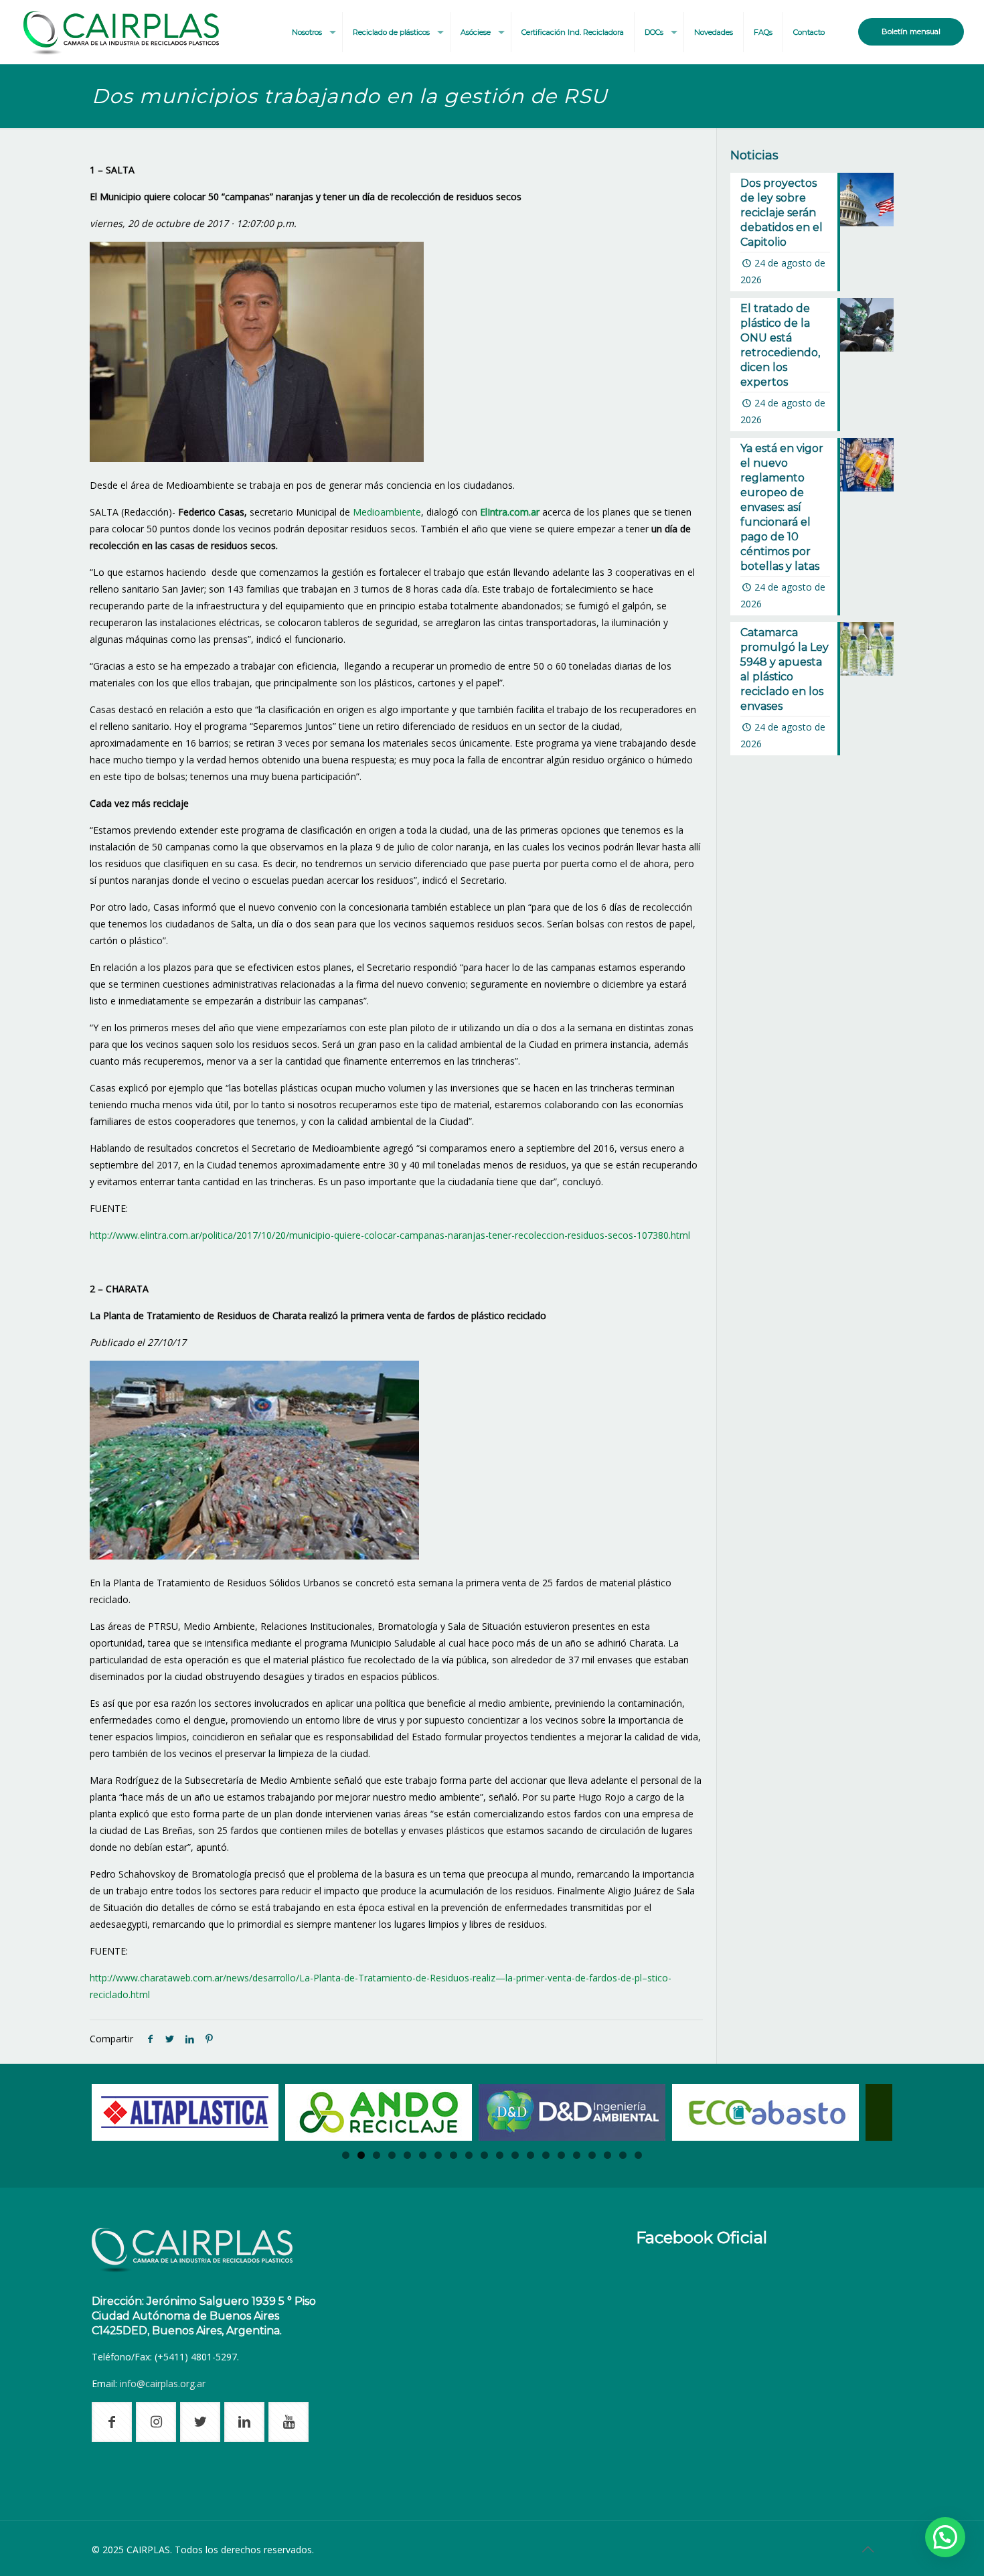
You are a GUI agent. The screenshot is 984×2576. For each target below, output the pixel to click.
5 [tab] (407, 2155)
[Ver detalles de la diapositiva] (185, 2112)
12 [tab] (515, 2155)
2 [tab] (361, 2155)
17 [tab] (592, 2155)
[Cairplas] (121, 32)
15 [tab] (561, 2155)
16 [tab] (577, 2155)
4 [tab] (392, 2155)
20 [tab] (638, 2155)
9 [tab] (469, 2155)
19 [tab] (623, 2155)
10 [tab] (484, 2155)
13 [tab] (530, 2155)
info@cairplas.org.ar (163, 2383)
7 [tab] (438, 2155)
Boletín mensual (911, 31)
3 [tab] (377, 2155)
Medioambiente (387, 512)
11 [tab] (500, 2155)
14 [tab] (546, 2155)
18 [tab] (607, 2155)
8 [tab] (454, 2155)
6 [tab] (423, 2155)
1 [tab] (346, 2155)
